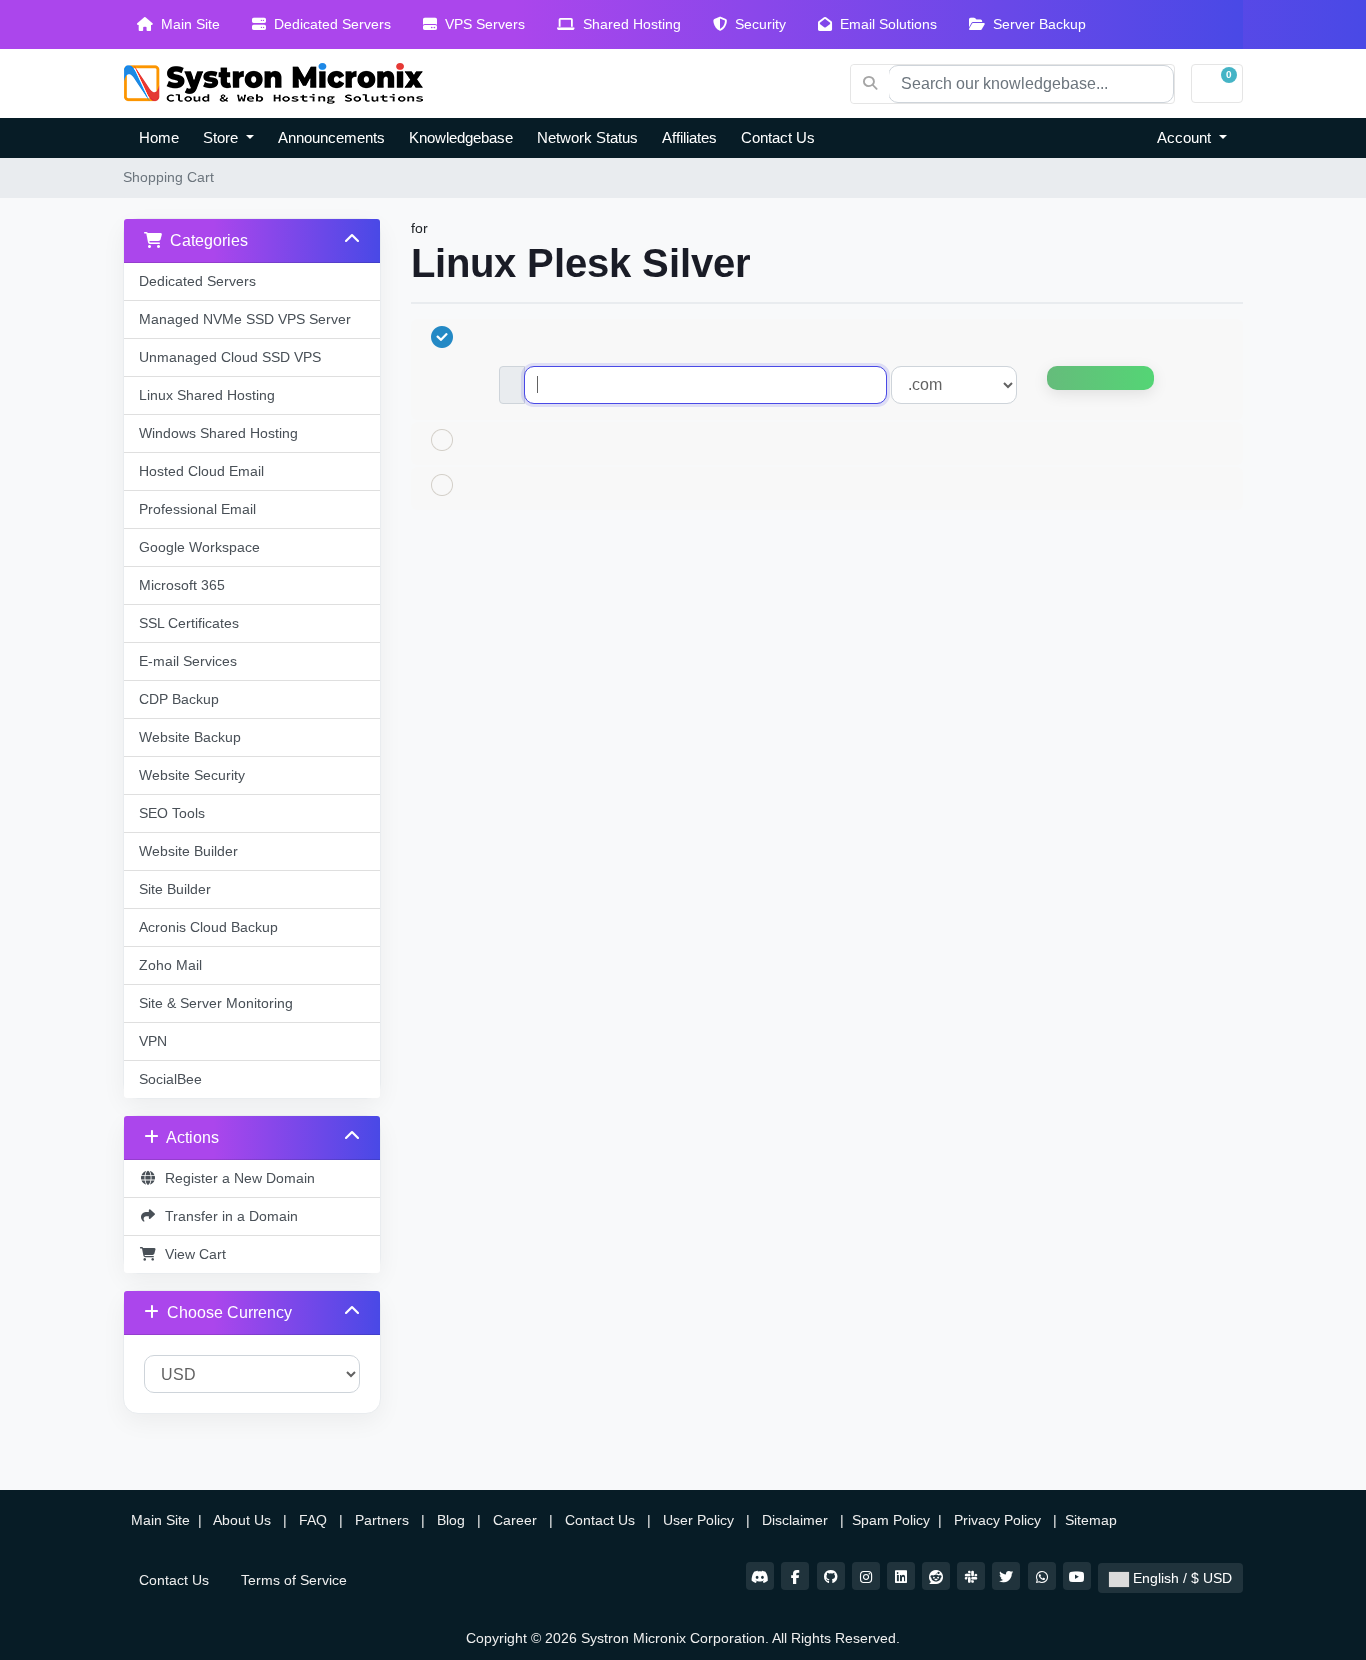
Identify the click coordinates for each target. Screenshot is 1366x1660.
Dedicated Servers (328, 24)
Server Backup (1035, 24)
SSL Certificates (189, 623)
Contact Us (778, 137)
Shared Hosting (628, 24)
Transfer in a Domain (227, 1216)
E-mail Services (188, 661)
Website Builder (188, 851)
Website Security (192, 775)
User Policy (700, 1520)
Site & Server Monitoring (216, 1003)
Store (222, 137)
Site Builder (175, 889)
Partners (384, 1520)
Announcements (331, 137)
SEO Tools (172, 813)
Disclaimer (797, 1520)
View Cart (191, 1254)
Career (515, 1520)
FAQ (315, 1520)
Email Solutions (884, 24)
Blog (453, 1520)
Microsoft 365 (182, 585)
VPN (153, 1041)
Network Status (587, 137)
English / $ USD (1180, 1578)
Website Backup (190, 737)
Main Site (186, 24)
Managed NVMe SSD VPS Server (245, 319)
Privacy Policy (999, 1520)
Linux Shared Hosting (207, 395)
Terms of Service (294, 1580)
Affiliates (689, 137)
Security (756, 24)
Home (159, 137)
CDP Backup (179, 699)
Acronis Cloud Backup (208, 927)
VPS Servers (481, 24)
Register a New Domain (236, 1178)
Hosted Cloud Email (201, 471)
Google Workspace (199, 547)
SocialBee (170, 1079)
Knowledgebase (461, 137)
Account (1186, 137)
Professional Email (197, 509)
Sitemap (1093, 1520)
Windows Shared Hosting (218, 433)
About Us (242, 1520)
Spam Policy (893, 1520)
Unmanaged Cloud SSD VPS (230, 357)
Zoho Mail (170, 965)
